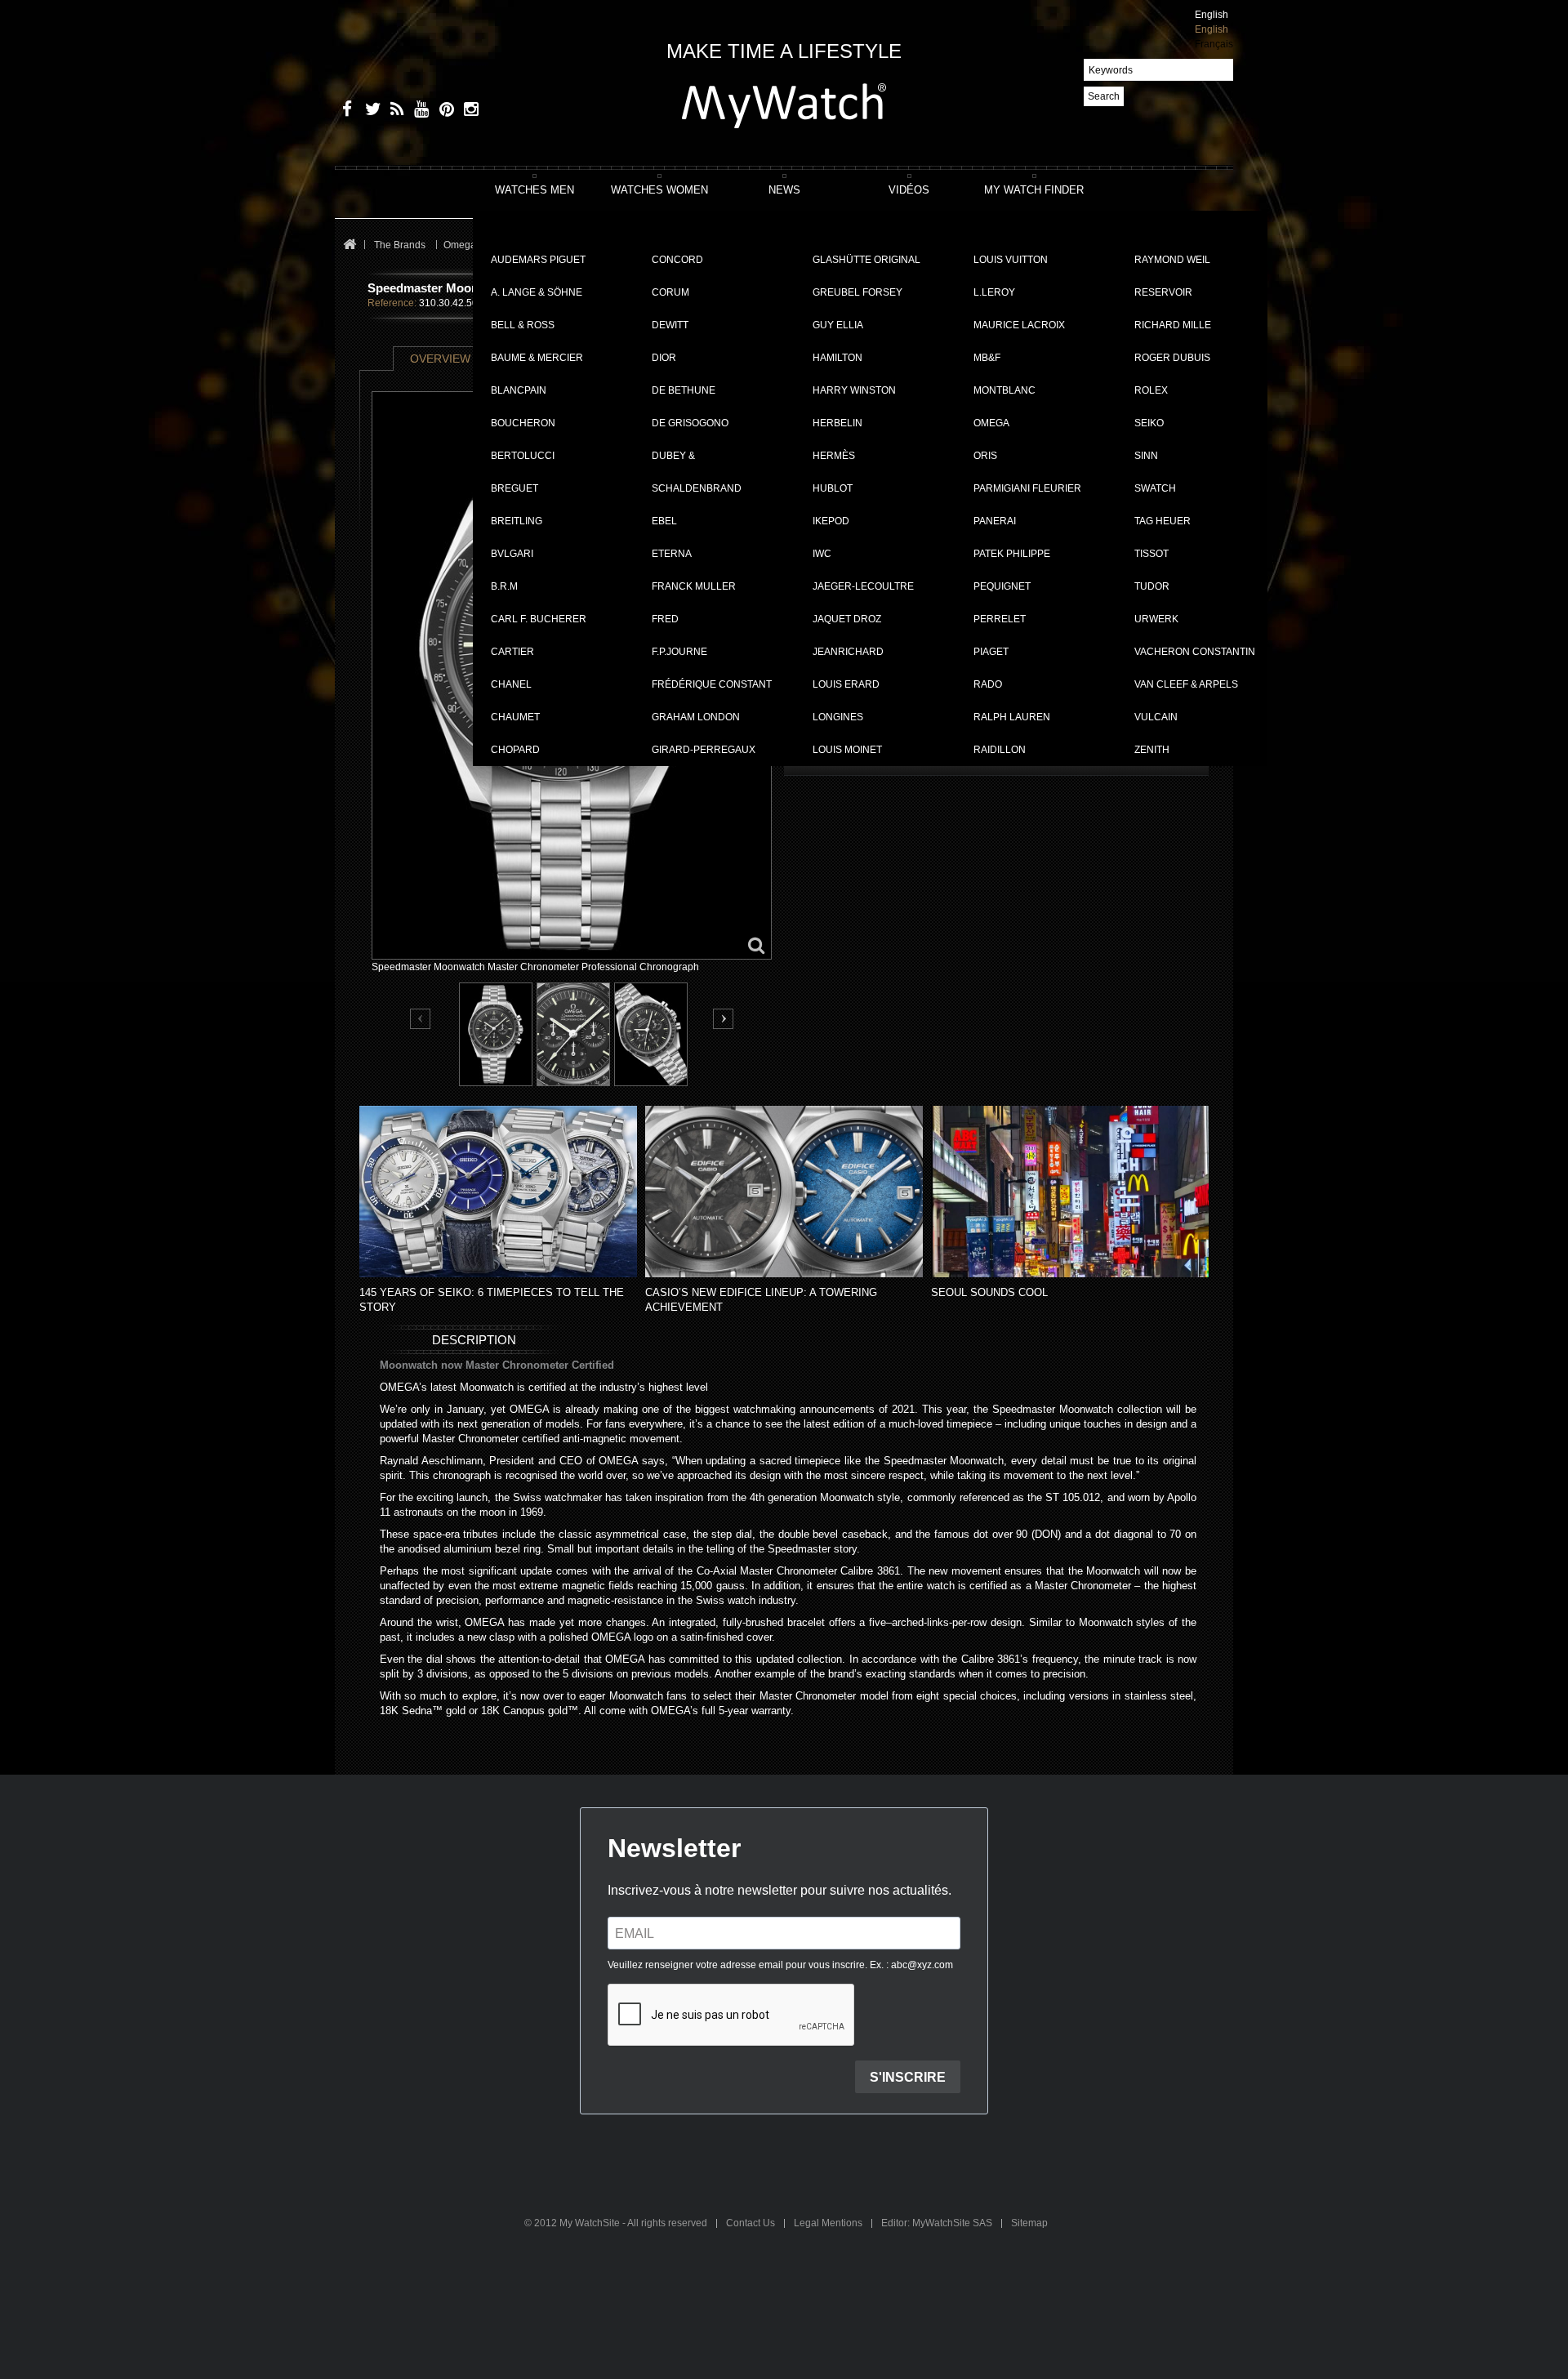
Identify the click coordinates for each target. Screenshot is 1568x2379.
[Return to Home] (349, 245)
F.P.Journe (679, 652)
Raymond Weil (1172, 260)
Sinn (1146, 456)
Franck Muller (694, 586)
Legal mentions (829, 2223)
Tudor (1152, 586)
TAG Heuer (1163, 521)
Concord (677, 260)
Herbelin (837, 423)
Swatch (1155, 488)
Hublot (833, 488)
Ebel (664, 521)
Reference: (392, 303)
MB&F (987, 358)
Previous (421, 1020)
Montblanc (1004, 390)
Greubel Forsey (857, 292)
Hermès (834, 456)
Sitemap (1029, 2223)
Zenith (1152, 750)
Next (723, 1019)
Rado (988, 684)
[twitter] (370, 111)
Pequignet (1002, 586)
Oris (985, 456)
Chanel (511, 684)
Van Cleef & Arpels (1186, 684)
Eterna (672, 554)
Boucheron (523, 423)
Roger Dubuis (1172, 358)
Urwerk (1156, 619)
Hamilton (837, 358)
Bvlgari (512, 554)
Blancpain (519, 390)
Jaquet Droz (847, 619)
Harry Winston (854, 390)
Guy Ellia (838, 325)
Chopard (515, 750)
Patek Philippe (1012, 554)
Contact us (752, 2223)
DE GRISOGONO (690, 423)
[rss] (394, 111)
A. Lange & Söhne (537, 292)
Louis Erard (846, 684)
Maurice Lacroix (1019, 325)
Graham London (696, 717)
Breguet (514, 488)
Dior (664, 358)
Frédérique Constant (712, 684)
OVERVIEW (440, 359)
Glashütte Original (866, 260)
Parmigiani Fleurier (1027, 488)
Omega (991, 423)
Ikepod (831, 521)
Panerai (995, 521)
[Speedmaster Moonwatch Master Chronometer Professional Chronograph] (496, 1034)
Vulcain (1156, 717)
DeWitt (670, 325)
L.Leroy (994, 292)
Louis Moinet (847, 750)
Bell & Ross (523, 325)
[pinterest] (443, 111)
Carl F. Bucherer (539, 619)
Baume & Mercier (537, 358)
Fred (665, 619)
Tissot (1151, 554)
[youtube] (419, 111)
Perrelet (1000, 619)
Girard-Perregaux (704, 750)
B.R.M (504, 586)
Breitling (517, 521)
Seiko (1149, 423)
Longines (838, 717)
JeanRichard (848, 652)
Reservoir (1163, 292)
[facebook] (345, 111)
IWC (822, 554)
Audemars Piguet (538, 260)
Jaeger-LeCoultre (863, 586)
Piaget (991, 652)
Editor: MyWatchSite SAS (938, 2223)
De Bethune (684, 390)
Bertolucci (523, 456)
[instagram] (468, 111)
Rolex (1151, 390)
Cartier (512, 652)
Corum (670, 292)
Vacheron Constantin (1195, 652)
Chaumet (515, 717)
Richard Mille (1173, 325)
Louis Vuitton (1011, 260)
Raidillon (1000, 750)
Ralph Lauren (1012, 717)
